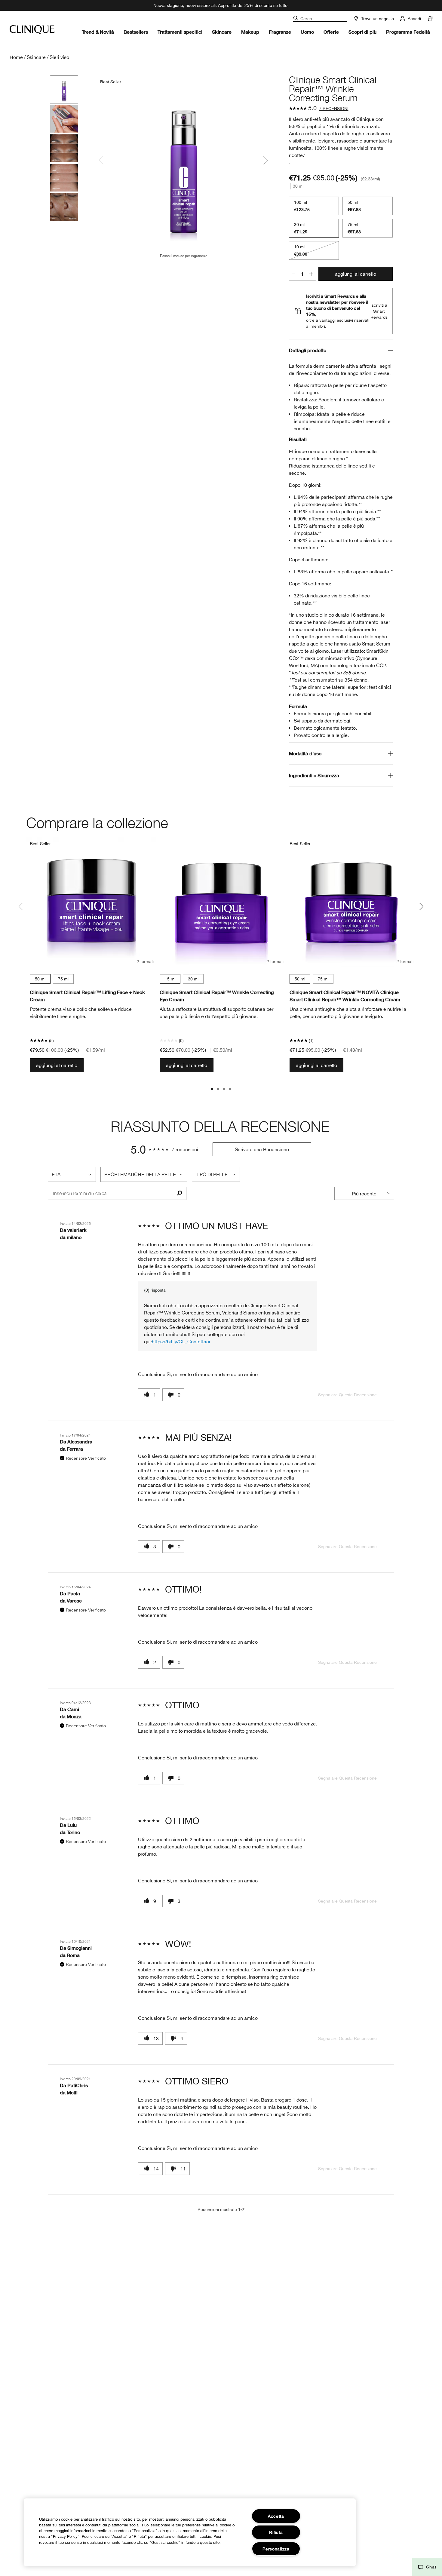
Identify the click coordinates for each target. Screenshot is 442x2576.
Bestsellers (136, 32)
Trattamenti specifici (180, 32)
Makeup (250, 32)
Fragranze (280, 32)
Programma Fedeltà (408, 32)
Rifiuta (276, 2532)
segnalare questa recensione (347, 1395)
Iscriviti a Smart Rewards (379, 311)
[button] (427, 2567)
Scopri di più (362, 32)
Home (16, 57)
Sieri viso (59, 57)
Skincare (222, 32)
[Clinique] (32, 30)
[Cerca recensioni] (179, 1193)
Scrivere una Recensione (262, 1149)
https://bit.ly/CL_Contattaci (181, 1342)
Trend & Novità (98, 32)
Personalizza (276, 2549)
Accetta (276, 2516)
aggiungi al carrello (356, 274)
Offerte (331, 32)
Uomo (307, 32)
